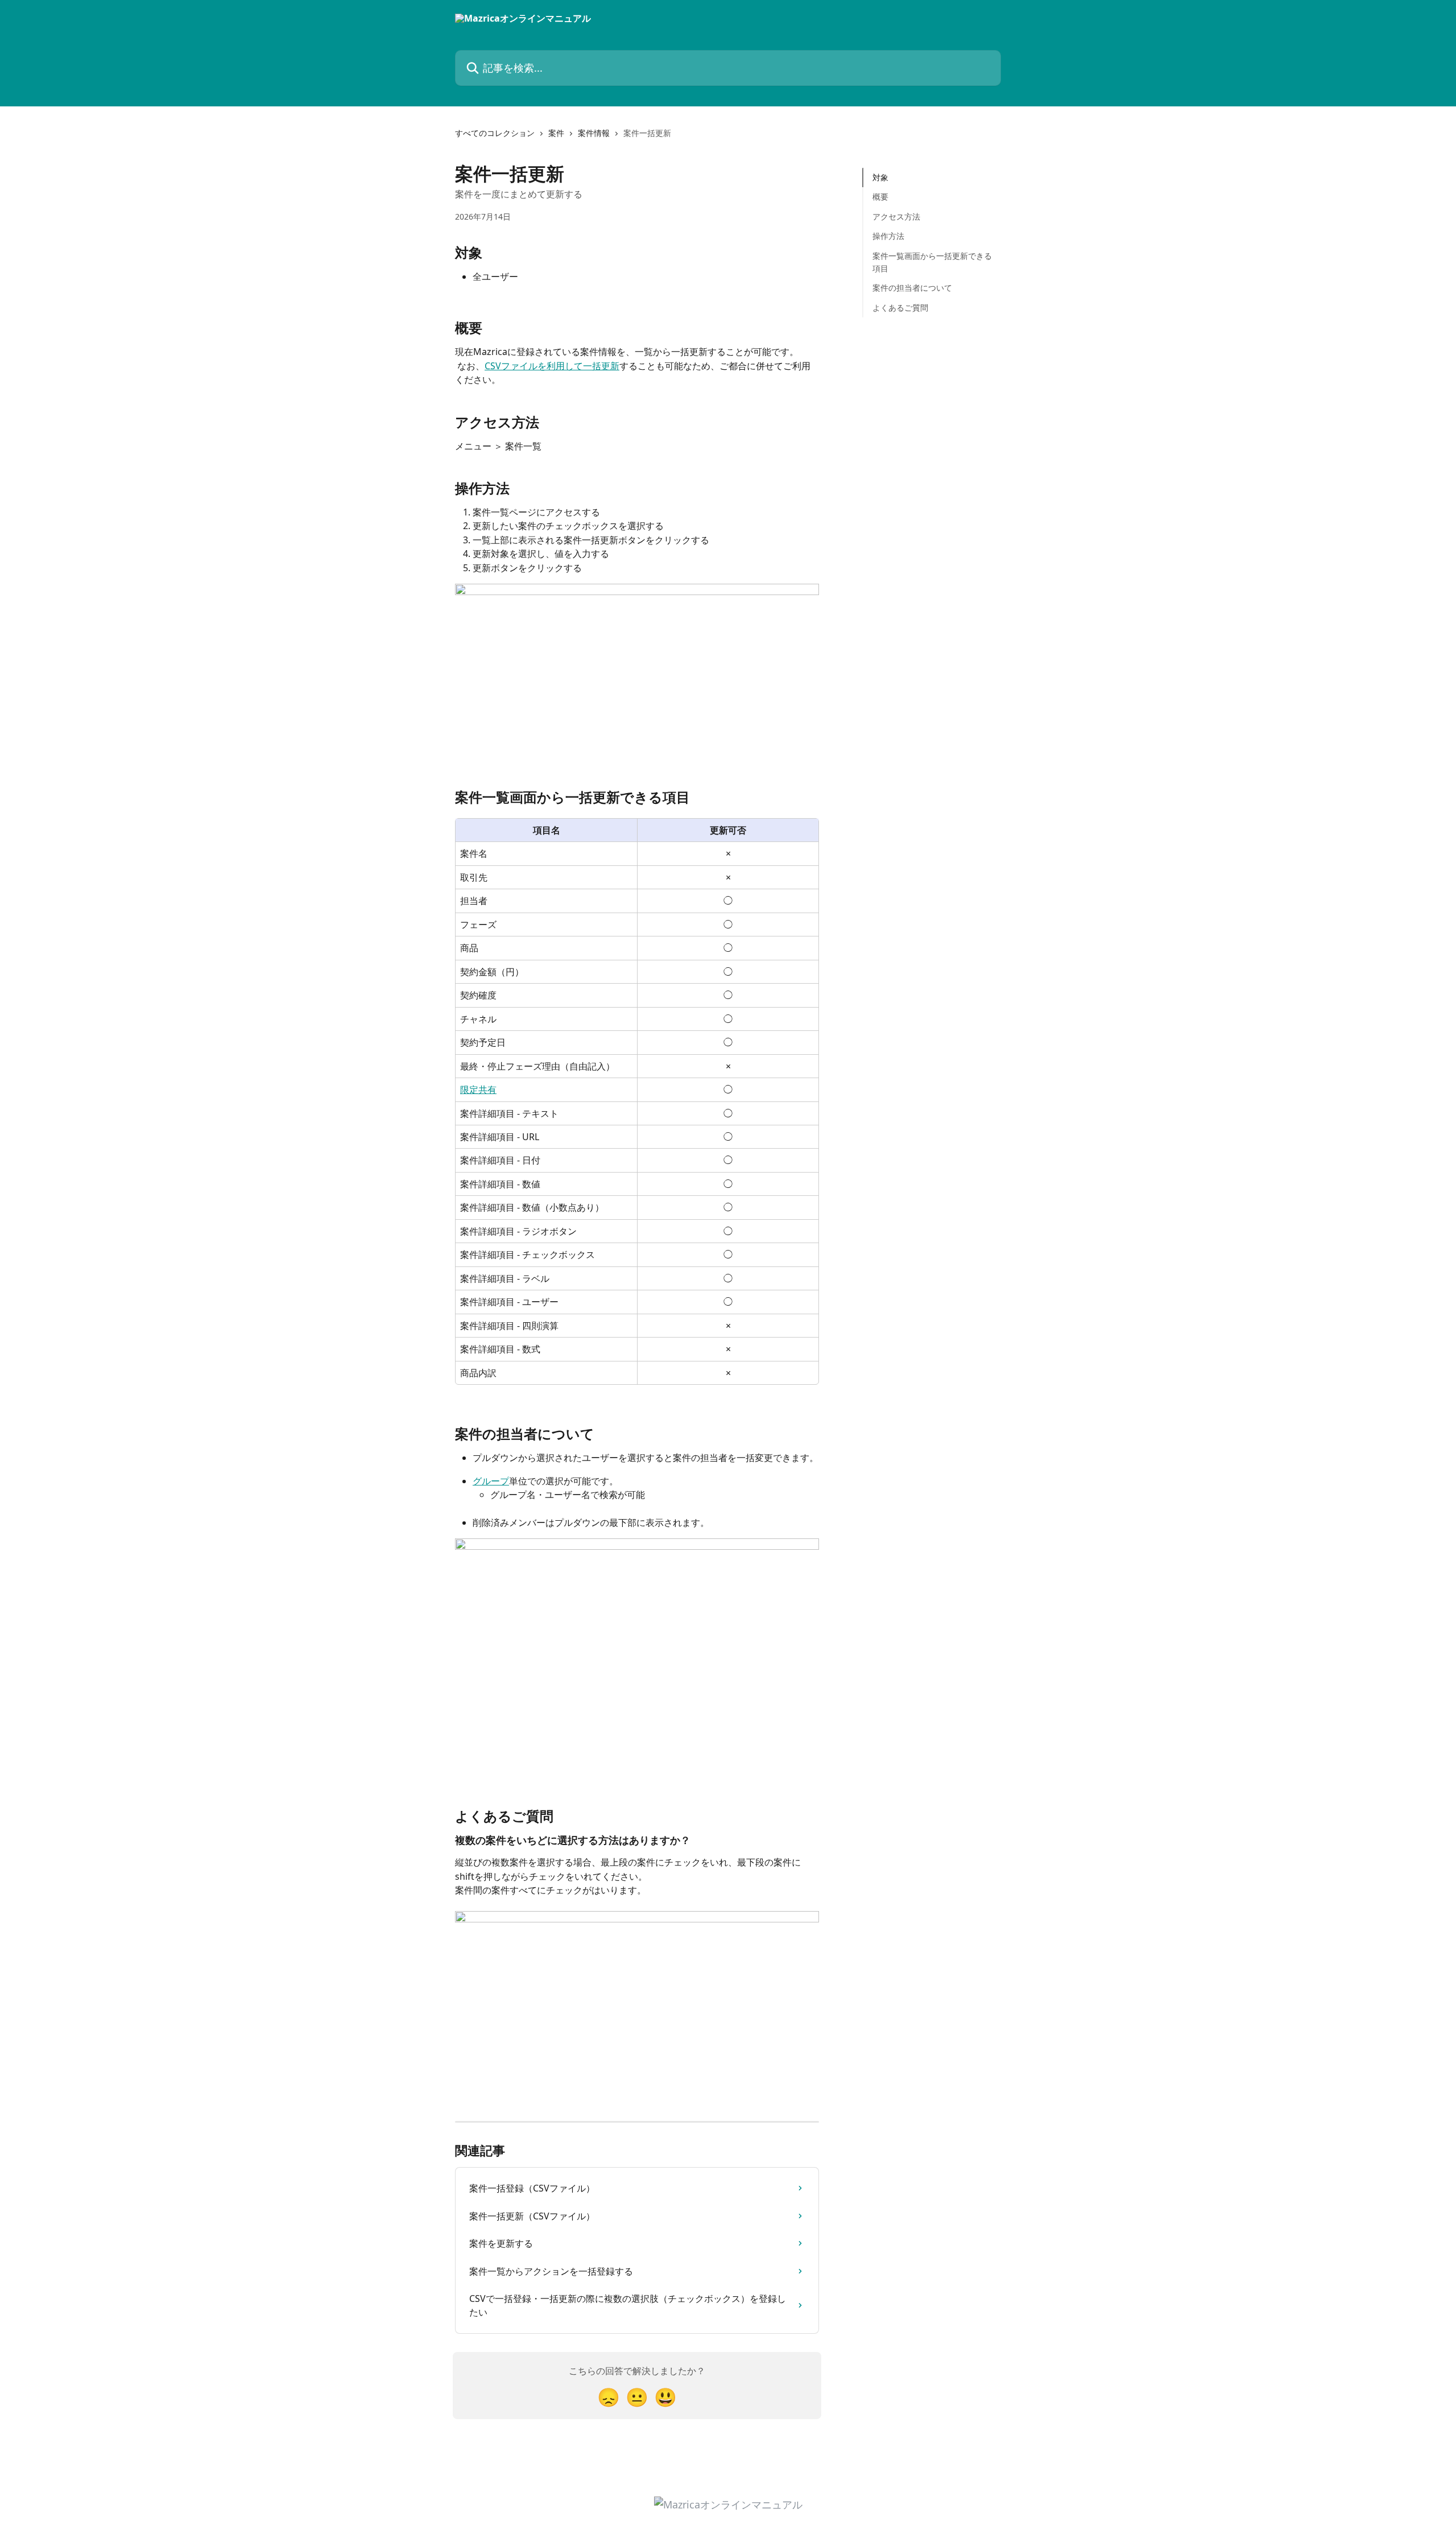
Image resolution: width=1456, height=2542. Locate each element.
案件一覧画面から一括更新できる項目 (932, 261)
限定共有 (478, 1090)
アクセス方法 (896, 216)
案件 (556, 133)
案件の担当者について (912, 288)
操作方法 (888, 236)
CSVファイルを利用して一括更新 (552, 366)
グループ (491, 1481)
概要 (880, 197)
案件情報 (594, 133)
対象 (880, 177)
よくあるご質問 (900, 308)
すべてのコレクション (495, 133)
